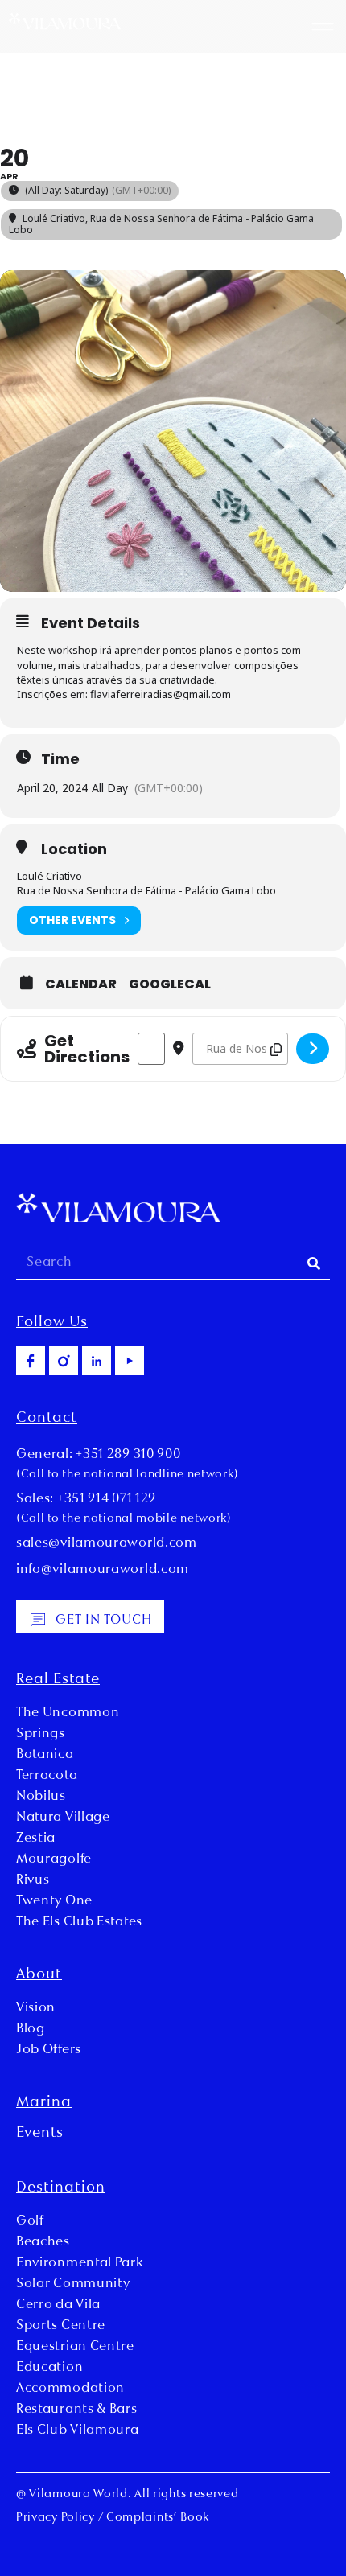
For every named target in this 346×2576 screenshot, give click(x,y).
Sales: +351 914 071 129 (86, 1499)
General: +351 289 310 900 (99, 1455)
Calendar (81, 984)
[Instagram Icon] (64, 1361)
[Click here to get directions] (313, 1049)
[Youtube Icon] (130, 1361)
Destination (61, 2188)
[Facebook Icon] (31, 1361)
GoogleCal (170, 984)
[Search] (314, 1263)
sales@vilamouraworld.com (107, 1543)
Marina (44, 2103)
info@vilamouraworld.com (103, 1570)
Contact (47, 1419)
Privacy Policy (56, 2518)
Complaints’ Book (158, 2518)
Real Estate (58, 1680)
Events (40, 2134)
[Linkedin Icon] (97, 1361)
